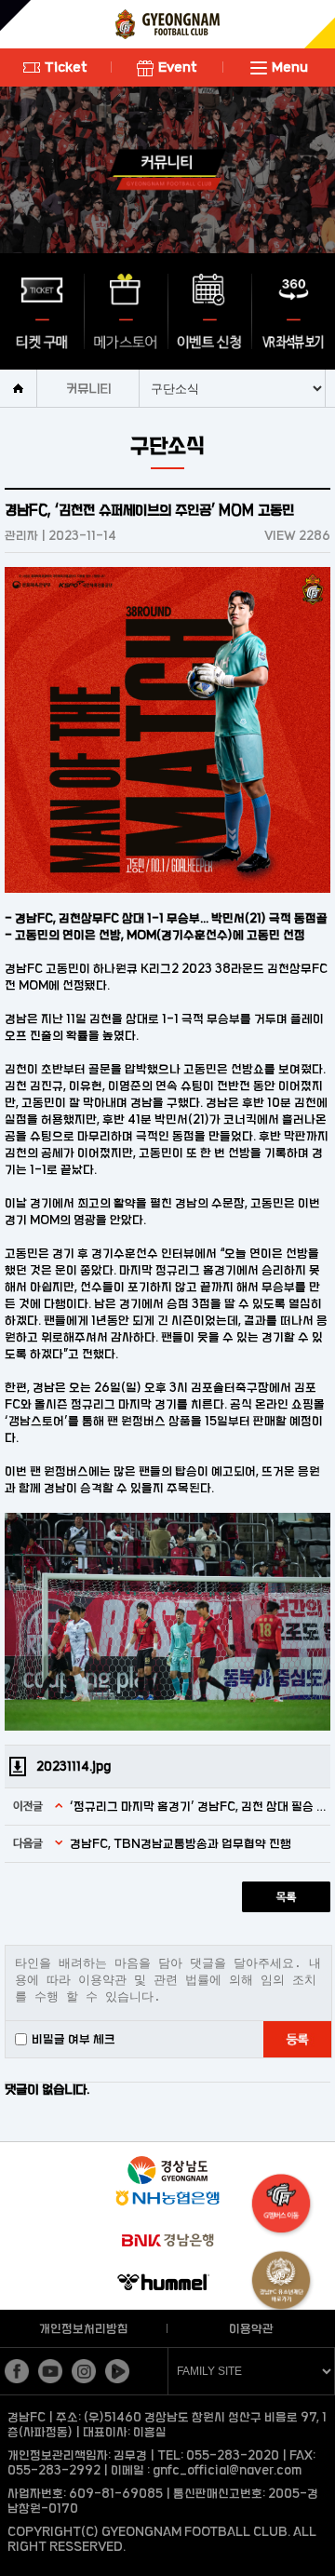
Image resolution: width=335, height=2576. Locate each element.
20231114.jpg (74, 1766)
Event (178, 67)
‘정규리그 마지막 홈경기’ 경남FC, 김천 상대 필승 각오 (198, 1806)
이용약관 (251, 2328)
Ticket (66, 67)
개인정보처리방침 (84, 2328)
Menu (290, 67)
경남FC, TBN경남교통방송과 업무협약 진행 (181, 1843)
